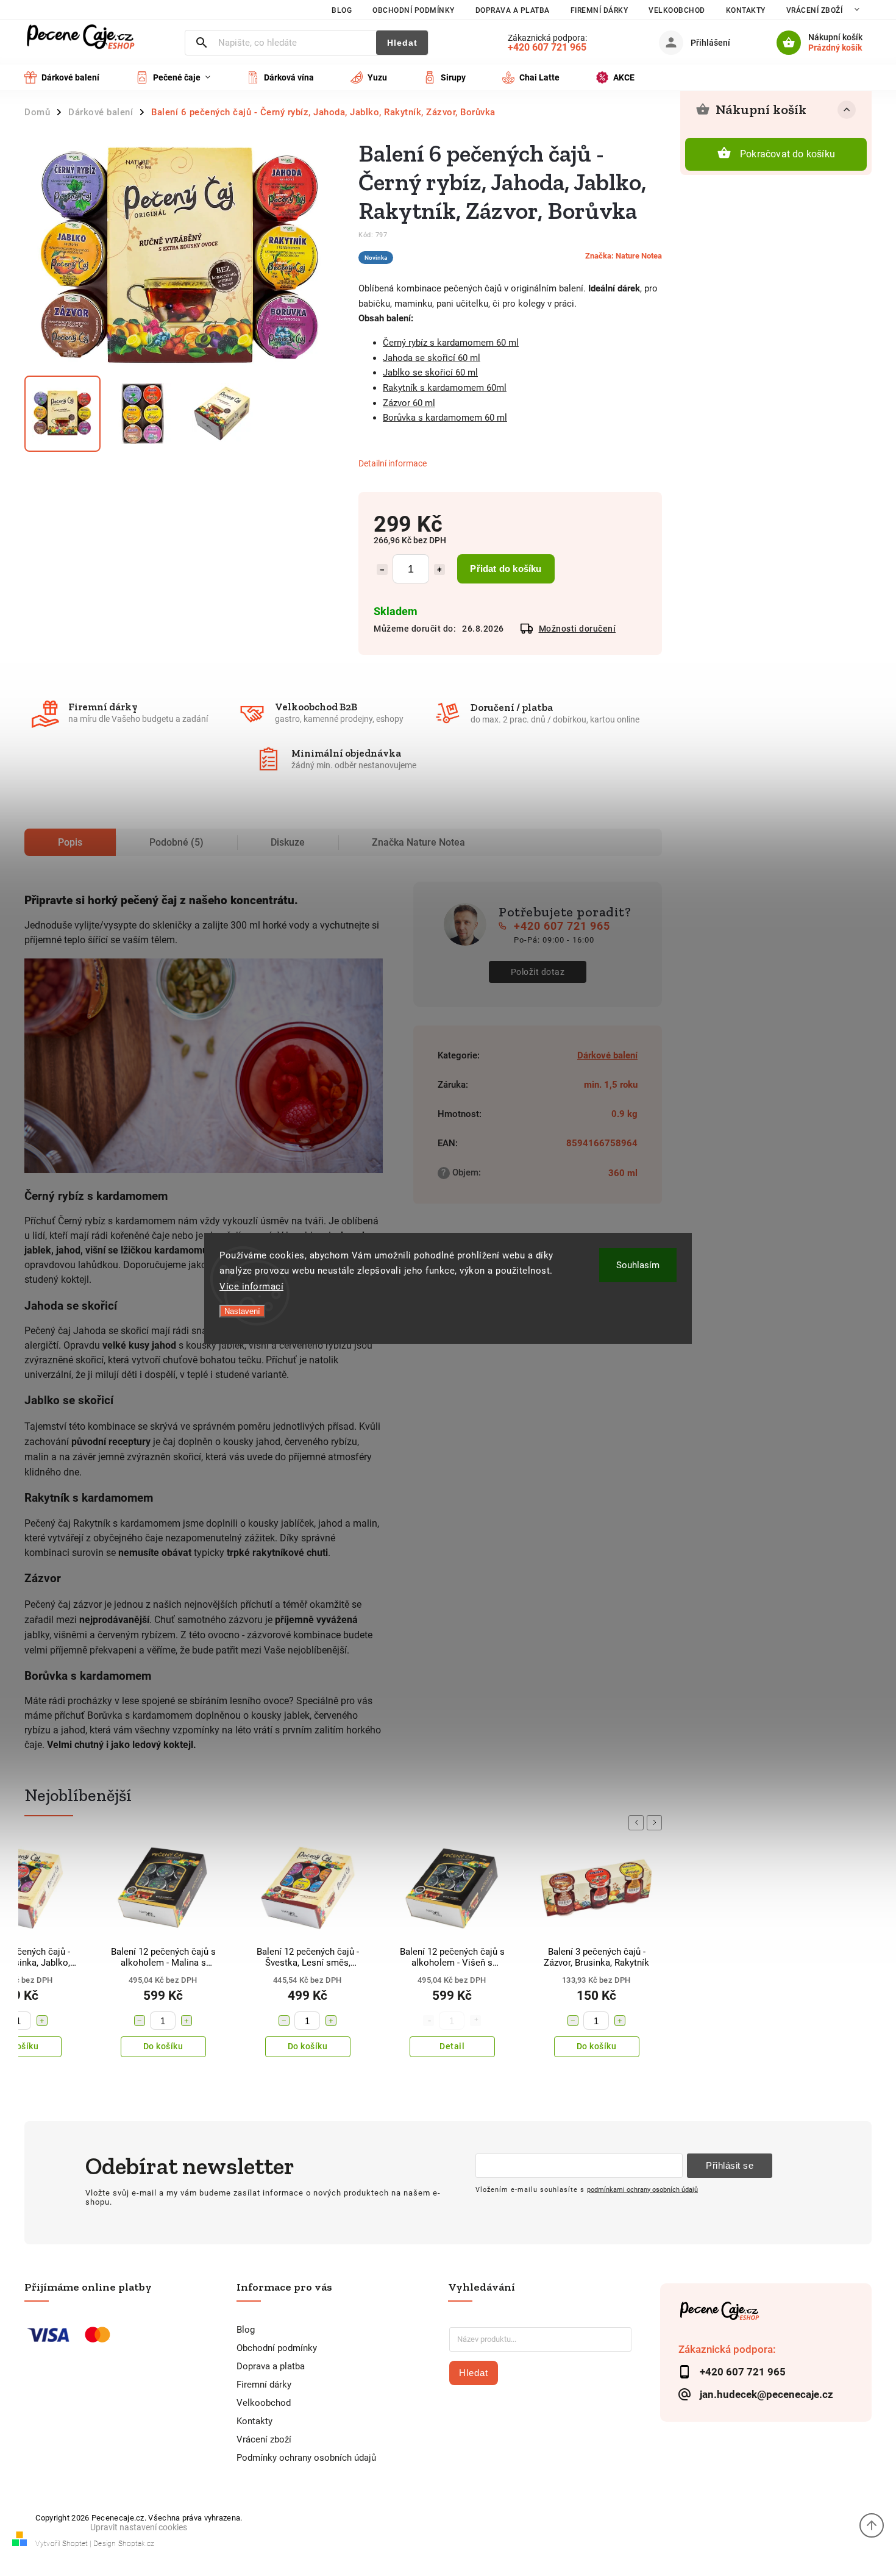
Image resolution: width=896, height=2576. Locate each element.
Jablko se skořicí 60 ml (430, 373)
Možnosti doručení (578, 629)
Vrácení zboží (815, 10)
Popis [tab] (70, 842)
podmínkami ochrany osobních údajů (642, 2189)
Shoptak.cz (136, 2544)
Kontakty (746, 10)
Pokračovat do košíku (788, 154)
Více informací (251, 1286)
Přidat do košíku (506, 569)
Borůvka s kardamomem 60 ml (445, 418)
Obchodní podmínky (414, 10)
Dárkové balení (607, 1055)
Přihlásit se (730, 2165)
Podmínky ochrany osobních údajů (306, 2458)
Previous (638, 1823)
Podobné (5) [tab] (176, 842)
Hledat (402, 43)
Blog (342, 10)
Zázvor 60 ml (409, 403)
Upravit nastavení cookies (139, 2527)
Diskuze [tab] (288, 842)
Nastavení (242, 1311)
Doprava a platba (513, 10)
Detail (308, 2046)
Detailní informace (393, 463)
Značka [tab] (418, 842)
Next (656, 1823)
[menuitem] (71, 77)
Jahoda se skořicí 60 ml (432, 358)
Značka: (624, 256)
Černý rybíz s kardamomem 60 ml (451, 343)
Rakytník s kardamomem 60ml (445, 388)
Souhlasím (638, 1265)
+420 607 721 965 (562, 926)
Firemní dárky (599, 10)
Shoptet (75, 2544)
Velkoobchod (677, 10)
